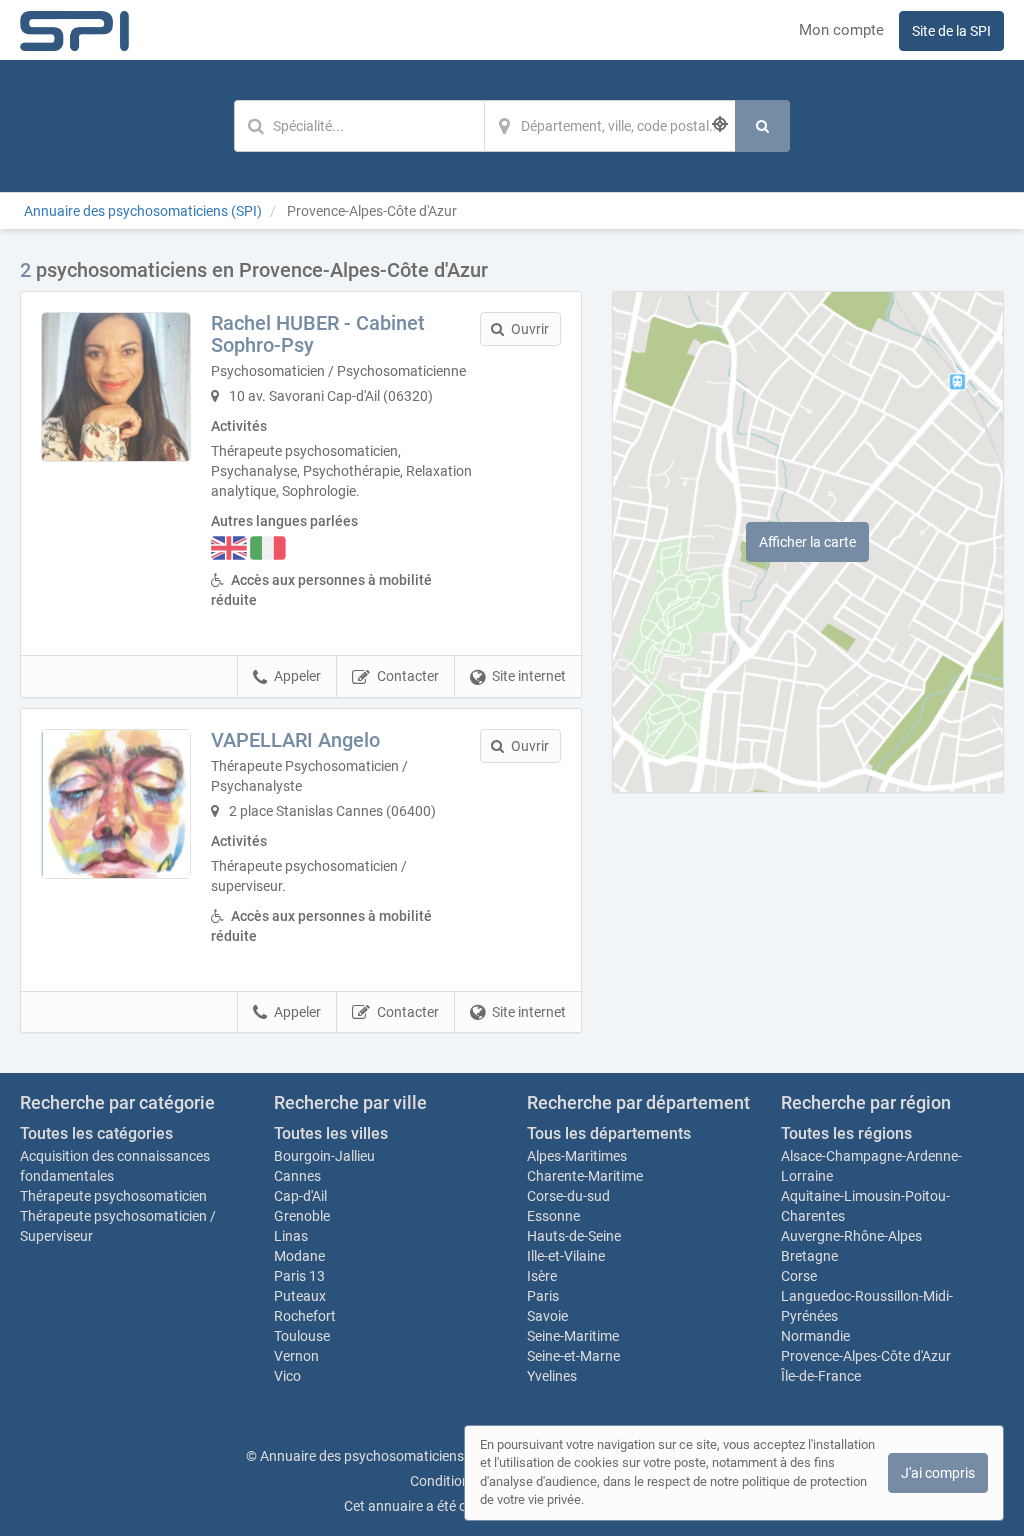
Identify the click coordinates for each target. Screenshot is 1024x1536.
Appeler (297, 676)
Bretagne (809, 1256)
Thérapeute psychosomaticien (113, 1196)
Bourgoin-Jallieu (324, 1156)
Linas (291, 1236)
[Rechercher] (762, 126)
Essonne (553, 1216)
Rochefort (305, 1316)
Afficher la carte (807, 542)
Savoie (547, 1316)
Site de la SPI (951, 31)
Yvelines (552, 1376)
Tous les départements (609, 1133)
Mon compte (841, 30)
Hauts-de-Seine (574, 1236)
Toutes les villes (331, 1133)
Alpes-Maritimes (577, 1156)
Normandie (815, 1336)
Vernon (296, 1356)
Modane (299, 1256)
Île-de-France (821, 1376)
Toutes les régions (846, 1133)
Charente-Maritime (585, 1176)
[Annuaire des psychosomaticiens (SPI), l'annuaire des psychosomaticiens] (74, 30)
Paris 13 (299, 1276)
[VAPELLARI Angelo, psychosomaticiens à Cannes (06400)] (116, 804)
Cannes (297, 1176)
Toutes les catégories (96, 1133)
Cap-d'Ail (300, 1196)
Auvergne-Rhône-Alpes (851, 1236)
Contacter (408, 676)
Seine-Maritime (573, 1336)
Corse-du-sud (568, 1196)
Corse (799, 1276)
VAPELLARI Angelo (295, 740)
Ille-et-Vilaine (566, 1256)
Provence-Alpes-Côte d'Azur (866, 1356)
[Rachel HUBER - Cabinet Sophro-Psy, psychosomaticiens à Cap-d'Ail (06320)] (116, 387)
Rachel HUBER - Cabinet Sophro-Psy (318, 334)
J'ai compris (938, 1473)
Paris (543, 1296)
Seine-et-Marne (573, 1356)
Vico (287, 1376)
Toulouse (302, 1336)
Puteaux (300, 1296)
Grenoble (302, 1216)
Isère (542, 1276)
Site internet (529, 676)
